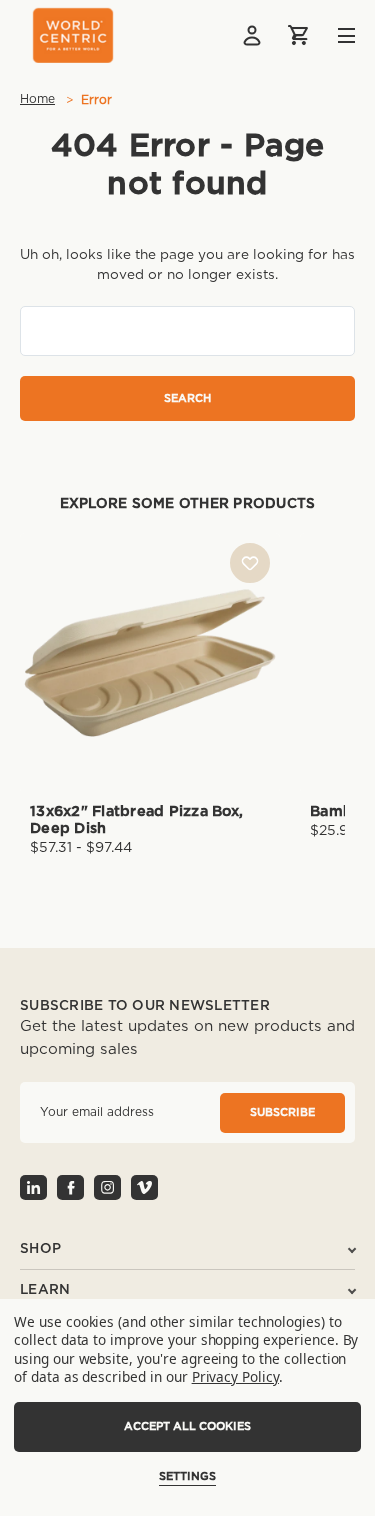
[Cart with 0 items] (300, 35)
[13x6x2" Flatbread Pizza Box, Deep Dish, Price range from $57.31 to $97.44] (150, 663)
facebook (70, 1187)
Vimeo (144, 1187)
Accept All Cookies (187, 1426)
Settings (187, 1476)
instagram (107, 1187)
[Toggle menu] (331, 35)
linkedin (33, 1187)
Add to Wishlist (250, 563)
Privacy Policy (235, 1376)
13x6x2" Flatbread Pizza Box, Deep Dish (136, 820)
